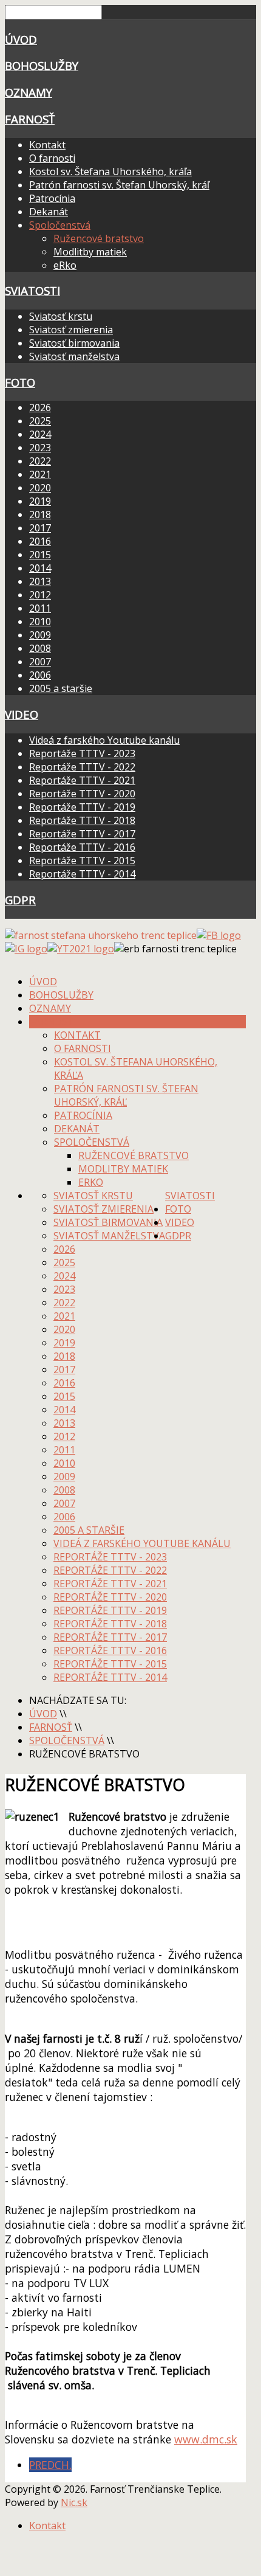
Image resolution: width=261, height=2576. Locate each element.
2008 (40, 648)
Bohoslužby (42, 65)
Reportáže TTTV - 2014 (82, 874)
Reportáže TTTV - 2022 (82, 767)
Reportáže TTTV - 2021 (82, 780)
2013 (40, 581)
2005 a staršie (61, 688)
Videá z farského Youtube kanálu (104, 740)
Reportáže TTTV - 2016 (82, 847)
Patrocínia (52, 198)
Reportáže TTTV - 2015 (82, 860)
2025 (40, 421)
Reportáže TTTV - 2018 (82, 820)
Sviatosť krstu (61, 316)
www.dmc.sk (206, 2439)
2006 (40, 675)
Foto (20, 382)
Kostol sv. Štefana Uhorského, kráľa (110, 171)
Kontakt (47, 145)
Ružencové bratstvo (99, 238)
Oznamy (29, 92)
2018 (40, 514)
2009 (40, 635)
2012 (40, 595)
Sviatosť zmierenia (71, 330)
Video (22, 714)
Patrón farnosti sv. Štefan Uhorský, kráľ (119, 185)
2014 (40, 568)
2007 (40, 662)
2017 (40, 528)
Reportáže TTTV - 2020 (82, 794)
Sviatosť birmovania (74, 343)
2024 (40, 434)
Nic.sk (74, 2502)
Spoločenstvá (60, 225)
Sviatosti (32, 290)
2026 (40, 407)
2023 (40, 448)
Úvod (21, 39)
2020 (40, 488)
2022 (40, 461)
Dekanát (49, 212)
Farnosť (30, 119)
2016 (40, 541)
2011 (40, 608)
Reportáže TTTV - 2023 (82, 753)
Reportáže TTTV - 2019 (82, 807)
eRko (65, 265)
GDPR (20, 900)
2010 (40, 621)
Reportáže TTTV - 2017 (82, 834)
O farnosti (52, 158)
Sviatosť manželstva (74, 356)
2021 (40, 474)
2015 (40, 555)
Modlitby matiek (90, 252)
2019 (40, 501)
